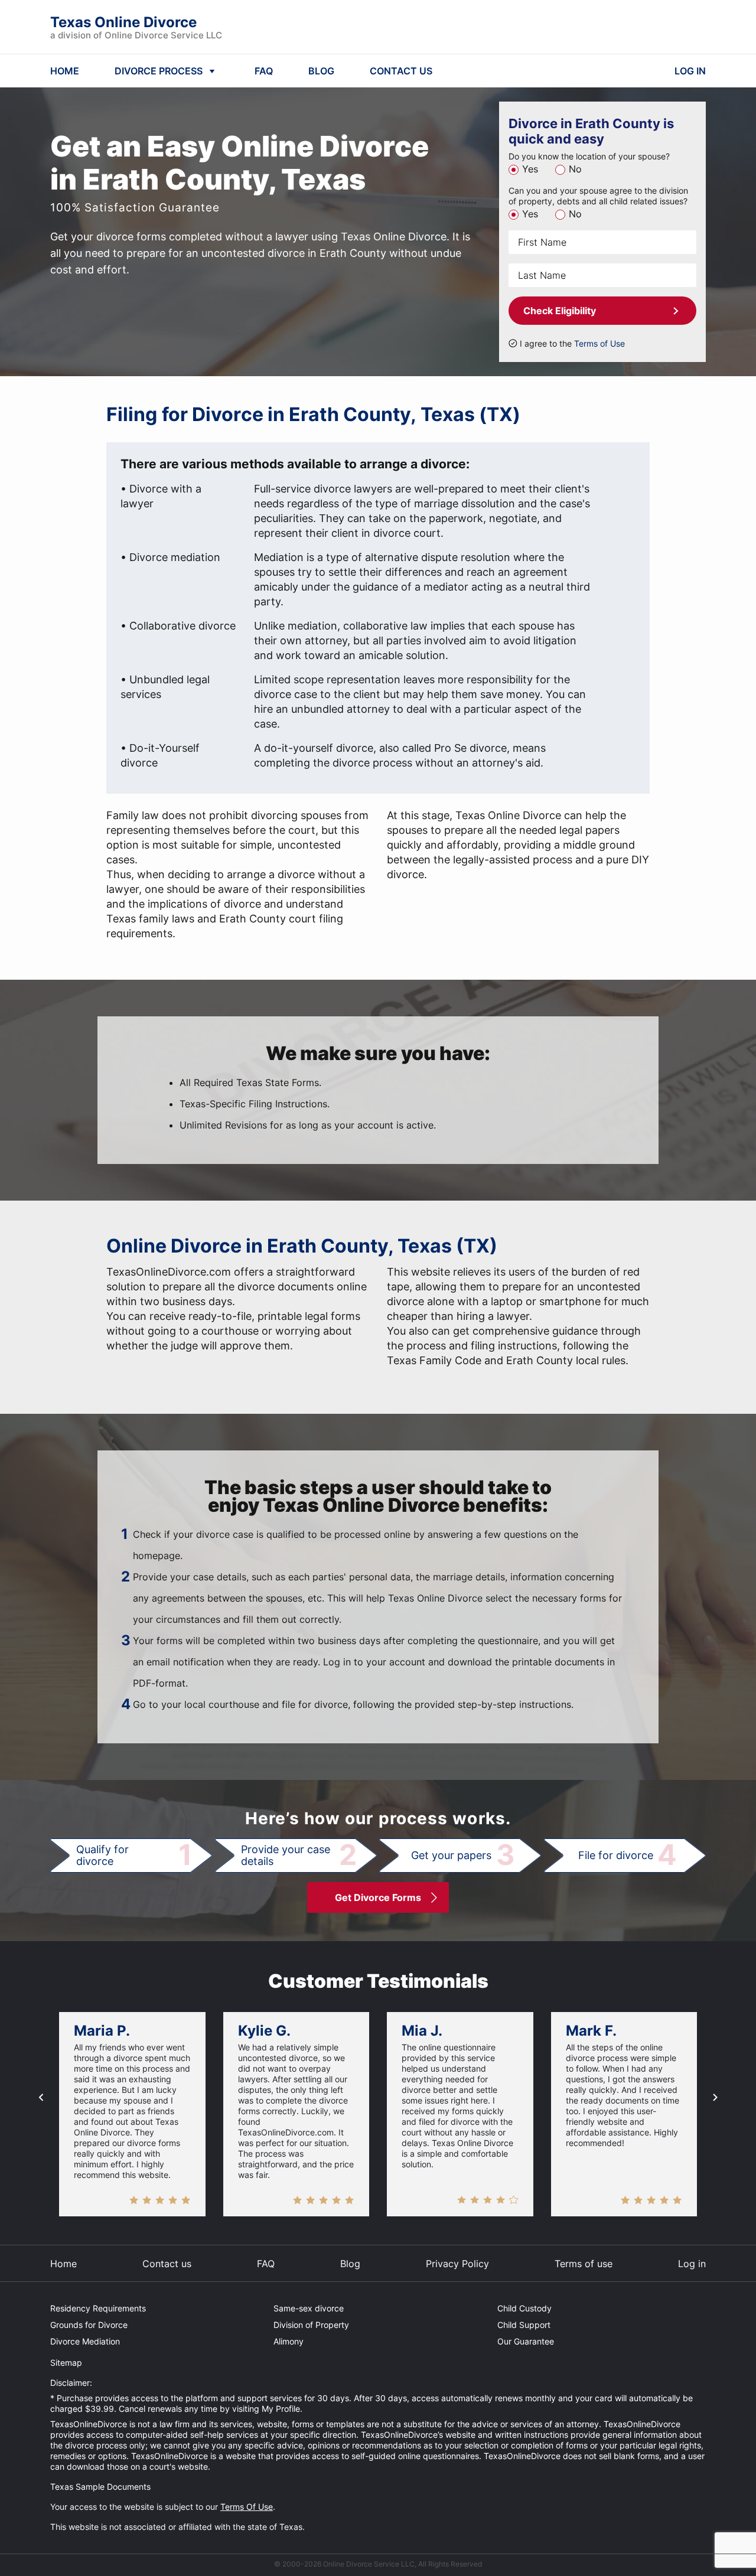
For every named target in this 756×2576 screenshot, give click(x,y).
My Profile (281, 2409)
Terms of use (584, 2264)
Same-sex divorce (309, 2308)
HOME (65, 71)
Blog (350, 2264)
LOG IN (690, 71)
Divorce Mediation (85, 2341)
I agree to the (572, 343)
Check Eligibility (560, 311)
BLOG (321, 71)
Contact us (167, 2264)
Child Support (524, 2325)
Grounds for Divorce (89, 2325)
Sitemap (66, 2363)
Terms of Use (599, 343)
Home (63, 2264)
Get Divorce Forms (378, 1897)
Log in (692, 2264)
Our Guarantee (526, 2341)
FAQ (264, 71)
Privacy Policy (457, 2264)
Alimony (289, 2341)
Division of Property (311, 2325)
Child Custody (524, 2308)
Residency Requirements (98, 2308)
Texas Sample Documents (100, 2487)
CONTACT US (401, 71)
